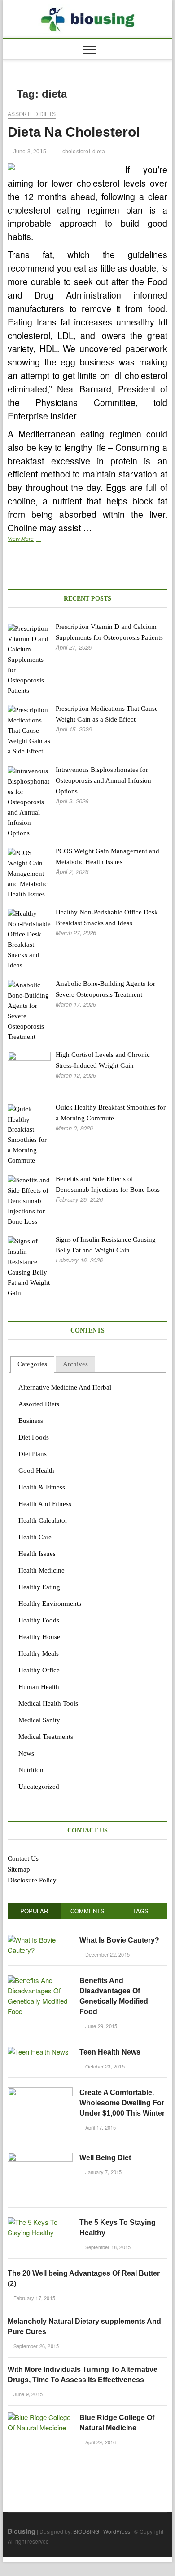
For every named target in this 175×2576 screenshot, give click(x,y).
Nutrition (31, 1770)
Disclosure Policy (32, 1880)
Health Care (35, 1537)
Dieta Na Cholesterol (74, 132)
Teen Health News (110, 2052)
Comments (87, 1911)
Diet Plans (33, 1454)
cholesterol (76, 152)
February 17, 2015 (33, 2298)
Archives (75, 1364)
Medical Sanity (39, 1720)
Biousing (22, 2531)
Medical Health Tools (48, 1703)
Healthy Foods (39, 1620)
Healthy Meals (39, 1653)
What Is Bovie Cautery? (119, 1940)
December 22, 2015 (107, 1954)
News (26, 1753)
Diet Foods (34, 1437)
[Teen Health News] (38, 2052)
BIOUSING (86, 2531)
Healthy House (39, 1637)
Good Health (36, 1471)
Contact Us (23, 1858)
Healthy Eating (39, 1587)
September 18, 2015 (107, 2247)
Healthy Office (39, 1670)
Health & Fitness (42, 1487)
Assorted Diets (32, 114)
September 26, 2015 (35, 2346)
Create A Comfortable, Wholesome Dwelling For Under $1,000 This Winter (122, 2103)
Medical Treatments (46, 1737)
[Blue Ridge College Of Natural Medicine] (40, 2417)
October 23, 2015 (104, 2066)
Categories (32, 1364)
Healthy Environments (50, 1604)
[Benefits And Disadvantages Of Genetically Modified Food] (40, 1980)
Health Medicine (42, 1570)
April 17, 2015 (100, 2127)
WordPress (117, 2531)
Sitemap (19, 1869)
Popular (34, 1911)
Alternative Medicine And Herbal (65, 1387)
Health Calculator (43, 1520)
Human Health (39, 1687)
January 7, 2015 (103, 2172)
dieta (99, 152)
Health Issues (37, 1554)
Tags (141, 1911)
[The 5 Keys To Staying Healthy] (40, 2222)
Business (31, 1421)
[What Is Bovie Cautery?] (40, 1940)
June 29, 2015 (100, 2026)
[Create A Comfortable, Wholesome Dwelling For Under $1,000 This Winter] (40, 2092)
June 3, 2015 (29, 152)
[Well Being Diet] (40, 2157)
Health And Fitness (45, 1504)
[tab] (32, 1365)
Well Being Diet (105, 2158)
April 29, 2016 (100, 2442)
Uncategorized (39, 1787)
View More (35, 540)
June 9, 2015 (27, 2394)
